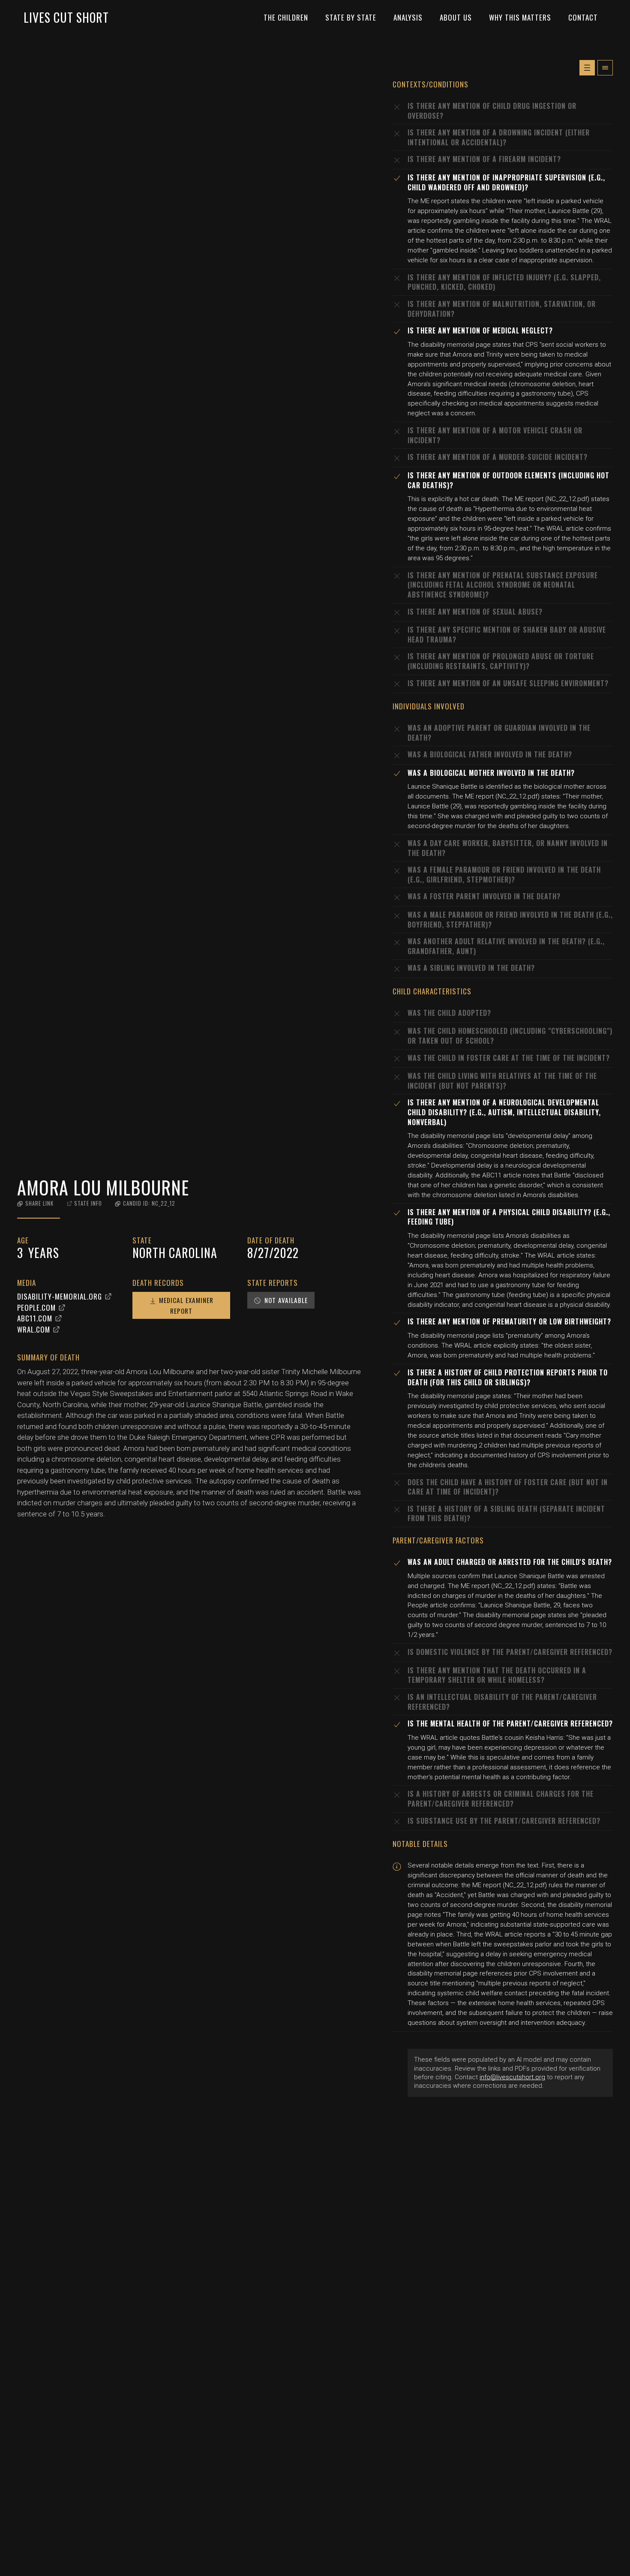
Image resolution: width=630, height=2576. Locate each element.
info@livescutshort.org (512, 2077)
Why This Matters (520, 17)
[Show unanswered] (587, 68)
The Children (286, 17)
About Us (456, 17)
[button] (35, 1203)
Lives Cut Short (66, 17)
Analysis (408, 17)
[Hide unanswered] (605, 68)
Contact (583, 17)
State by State (351, 17)
